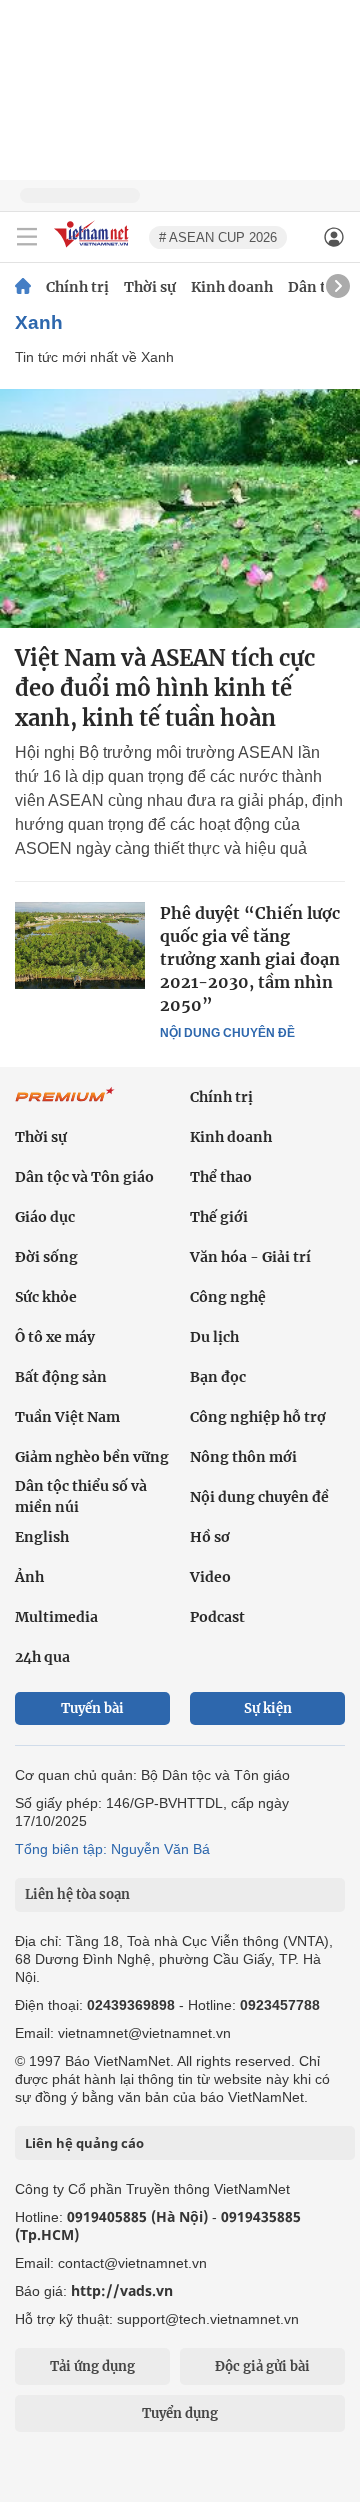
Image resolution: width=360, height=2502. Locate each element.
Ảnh (29, 1577)
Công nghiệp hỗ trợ (258, 1417)
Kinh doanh (232, 287)
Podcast (217, 1617)
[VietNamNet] (23, 287)
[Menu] (27, 237)
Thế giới (219, 1217)
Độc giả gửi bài (262, 2366)
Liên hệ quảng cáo (84, 2143)
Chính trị (77, 287)
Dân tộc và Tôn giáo (84, 1177)
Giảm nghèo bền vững (92, 1457)
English (42, 1537)
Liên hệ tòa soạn (77, 1894)
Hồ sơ (210, 1537)
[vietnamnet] (94, 248)
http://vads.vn (122, 2290)
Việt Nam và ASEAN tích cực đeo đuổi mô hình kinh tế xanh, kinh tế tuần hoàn (165, 688)
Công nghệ (228, 1297)
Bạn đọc (218, 1377)
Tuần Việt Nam (67, 1417)
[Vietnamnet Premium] (65, 1105)
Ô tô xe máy (55, 1337)
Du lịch (214, 1337)
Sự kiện (268, 1708)
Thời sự (150, 287)
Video (210, 1577)
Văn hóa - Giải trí (250, 1257)
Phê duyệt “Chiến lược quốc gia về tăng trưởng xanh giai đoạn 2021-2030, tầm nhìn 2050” (250, 959)
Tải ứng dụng (92, 2366)
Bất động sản (61, 1377)
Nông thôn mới (243, 1457)
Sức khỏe (46, 1297)
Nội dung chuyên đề (227, 1033)
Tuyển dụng (180, 2413)
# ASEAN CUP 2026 (218, 237)
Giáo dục (45, 1217)
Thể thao (221, 1177)
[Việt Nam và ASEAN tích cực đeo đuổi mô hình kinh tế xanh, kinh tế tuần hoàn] (180, 508)
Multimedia (56, 1617)
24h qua (42, 1657)
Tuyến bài (92, 1708)
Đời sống (46, 1257)
